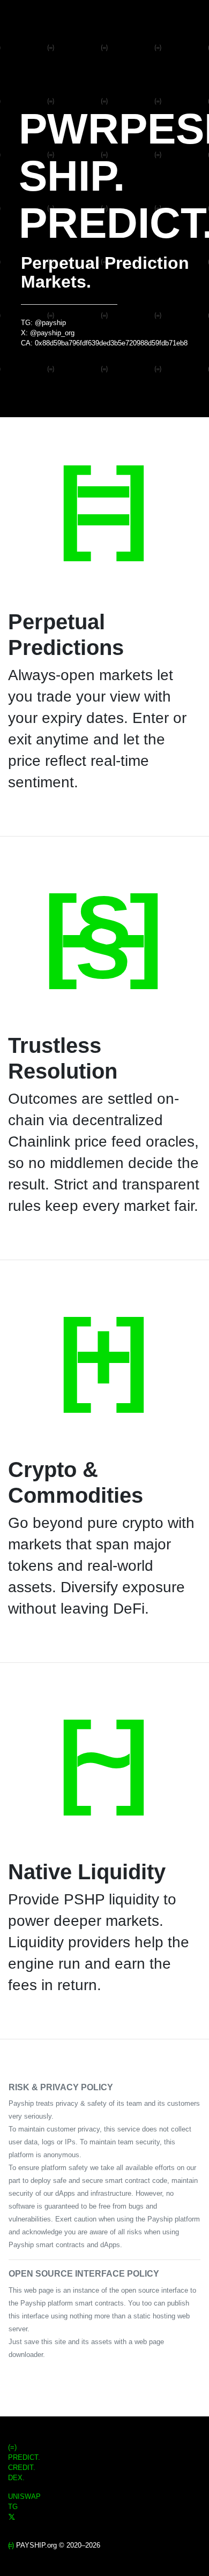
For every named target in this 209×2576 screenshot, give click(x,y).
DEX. (16, 2478)
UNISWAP (24, 2496)
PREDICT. (24, 2457)
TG (13, 2507)
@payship (50, 323)
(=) (12, 2447)
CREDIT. (22, 2468)
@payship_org (52, 333)
